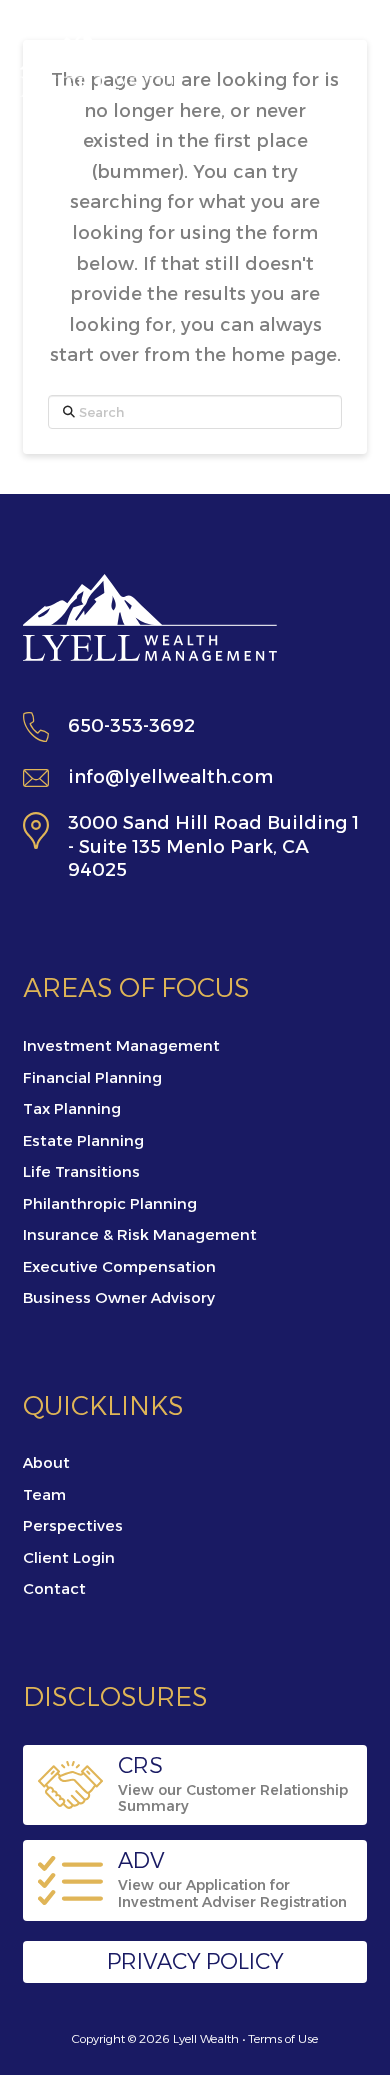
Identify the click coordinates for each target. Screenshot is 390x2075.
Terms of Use (283, 2038)
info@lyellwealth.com (170, 777)
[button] (343, 63)
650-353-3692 (131, 726)
